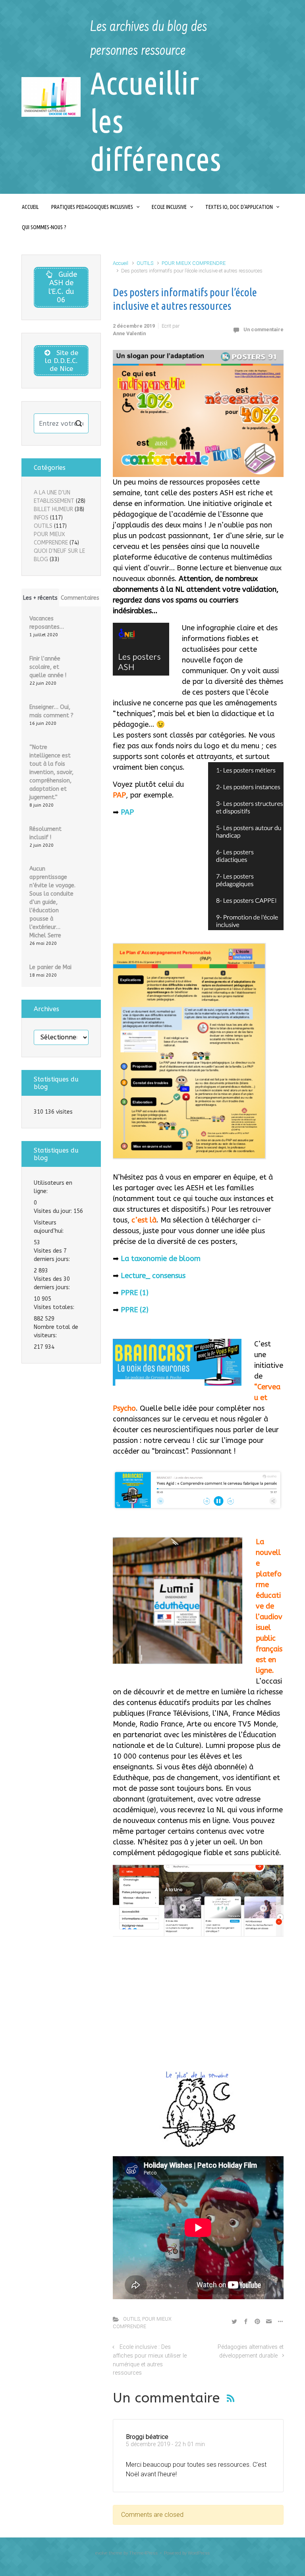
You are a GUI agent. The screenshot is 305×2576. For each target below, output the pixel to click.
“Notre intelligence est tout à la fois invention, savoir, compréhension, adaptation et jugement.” (51, 772)
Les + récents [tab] (40, 598)
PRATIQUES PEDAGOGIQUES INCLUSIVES (92, 207)
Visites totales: (55, 1307)
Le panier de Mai (50, 967)
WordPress (199, 2553)
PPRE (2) (135, 1310)
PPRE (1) (135, 1293)
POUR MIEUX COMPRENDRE (194, 263)
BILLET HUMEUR (53, 509)
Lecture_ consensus (153, 1276)
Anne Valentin (129, 333)
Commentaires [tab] (80, 598)
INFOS (41, 518)
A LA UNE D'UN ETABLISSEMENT (54, 497)
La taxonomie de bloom (161, 1259)
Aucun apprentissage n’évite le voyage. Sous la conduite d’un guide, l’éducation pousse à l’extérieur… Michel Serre (52, 902)
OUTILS (145, 263)
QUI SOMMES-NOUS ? (44, 227)
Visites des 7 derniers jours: (53, 1255)
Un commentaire (263, 329)
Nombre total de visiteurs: (56, 1331)
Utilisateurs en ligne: (53, 1187)
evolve (101, 2553)
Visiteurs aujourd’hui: (49, 1227)
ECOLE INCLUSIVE (169, 207)
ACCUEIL (30, 207)
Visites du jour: (54, 1211)
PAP (127, 812)
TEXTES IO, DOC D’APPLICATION (239, 207)
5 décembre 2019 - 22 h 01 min (165, 2444)
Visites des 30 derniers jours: (53, 1283)
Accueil (121, 263)
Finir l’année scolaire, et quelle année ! (48, 667)
